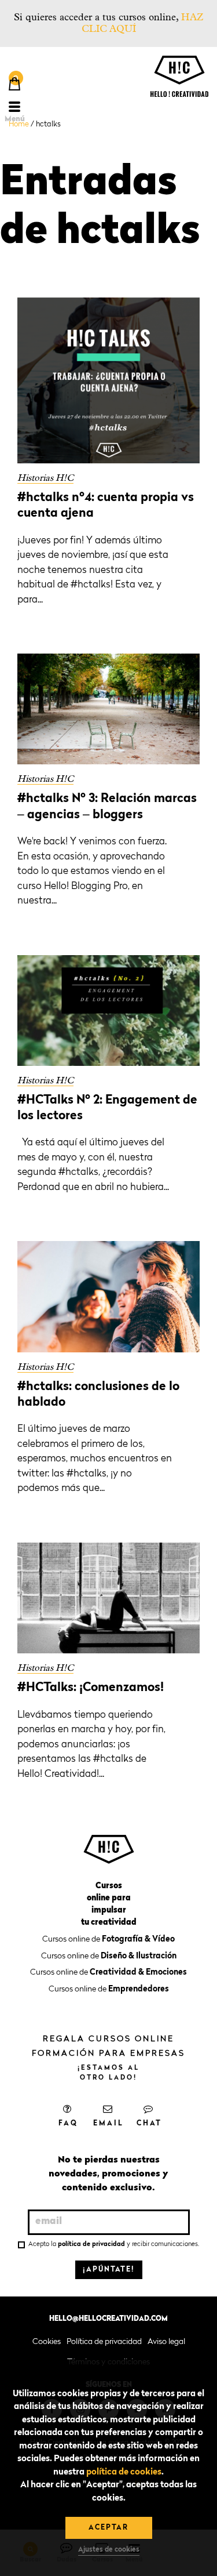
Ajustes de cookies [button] (109, 2550)
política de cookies (124, 2472)
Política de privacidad (104, 2342)
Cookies (47, 2342)
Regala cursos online (108, 2039)
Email (108, 2124)
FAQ (68, 2124)
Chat (149, 2124)
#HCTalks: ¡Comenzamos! (91, 1688)
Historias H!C (45, 478)
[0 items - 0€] (14, 85)
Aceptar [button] (108, 2528)
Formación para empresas (108, 2053)
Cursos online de (108, 1939)
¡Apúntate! (109, 2270)
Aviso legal (166, 2342)
